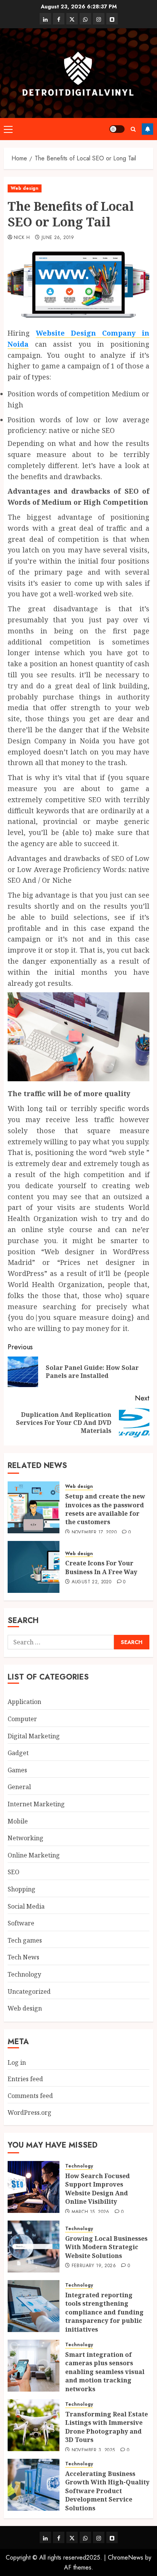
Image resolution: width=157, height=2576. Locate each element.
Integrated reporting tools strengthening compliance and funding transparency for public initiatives (104, 2312)
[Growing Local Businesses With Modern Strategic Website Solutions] (34, 2247)
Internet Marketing (36, 1804)
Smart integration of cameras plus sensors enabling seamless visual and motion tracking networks (105, 2372)
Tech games (25, 1940)
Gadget (18, 1753)
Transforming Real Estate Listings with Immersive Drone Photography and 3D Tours (107, 2427)
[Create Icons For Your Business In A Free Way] (34, 1567)
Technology (24, 1974)
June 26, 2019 (58, 238)
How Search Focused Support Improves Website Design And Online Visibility (98, 2189)
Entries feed (25, 2079)
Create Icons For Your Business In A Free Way (101, 1567)
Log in (17, 2062)
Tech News (23, 1957)
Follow (147, 129)
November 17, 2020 (94, 1533)
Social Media (26, 1906)
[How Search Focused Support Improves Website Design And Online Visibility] (34, 2187)
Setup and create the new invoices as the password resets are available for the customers (105, 1509)
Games (17, 1770)
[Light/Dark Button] (117, 129)
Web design (25, 188)
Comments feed (30, 2096)
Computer (22, 1719)
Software (21, 1923)
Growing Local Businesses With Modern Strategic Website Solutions (106, 2247)
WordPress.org (30, 2112)
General (19, 1787)
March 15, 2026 (91, 2212)
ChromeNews (126, 2557)
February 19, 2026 (94, 2266)
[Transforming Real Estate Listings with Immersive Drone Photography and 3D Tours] (34, 2425)
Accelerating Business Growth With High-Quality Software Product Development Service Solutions (107, 2491)
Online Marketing (34, 1855)
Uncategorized (29, 1991)
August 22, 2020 (91, 1582)
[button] (8, 129)
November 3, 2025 (93, 2450)
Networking (26, 1838)
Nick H (22, 238)
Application (24, 1702)
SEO (14, 1872)
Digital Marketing (34, 1736)
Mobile (18, 1821)
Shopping (22, 1889)
